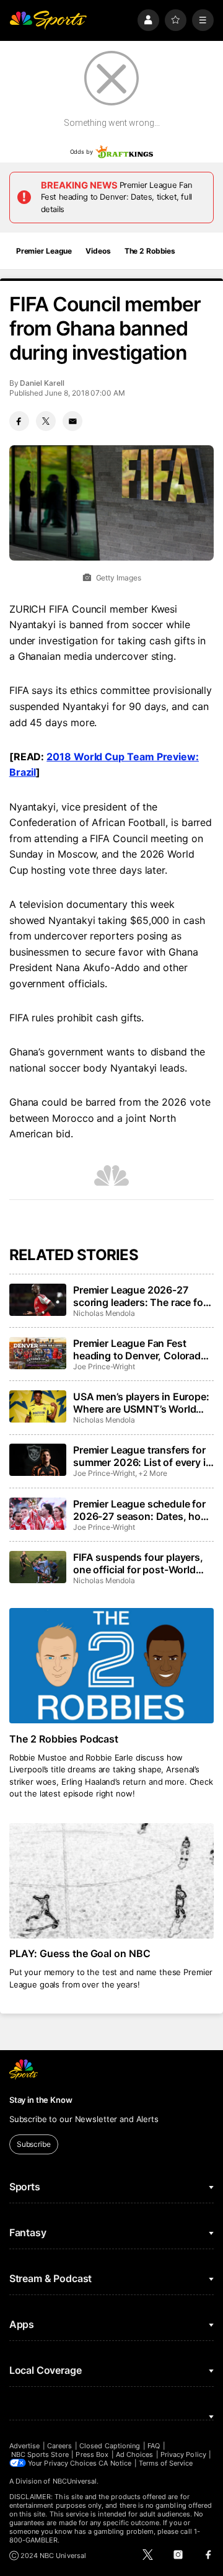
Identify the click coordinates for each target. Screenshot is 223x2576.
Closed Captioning (110, 2446)
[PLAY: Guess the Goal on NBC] (111, 1881)
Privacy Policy (183, 2454)
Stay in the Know (41, 2100)
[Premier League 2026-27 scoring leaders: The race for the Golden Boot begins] (38, 1300)
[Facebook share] (19, 421)
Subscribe (34, 2144)
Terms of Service (166, 2463)
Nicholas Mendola (104, 1313)
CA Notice (115, 2463)
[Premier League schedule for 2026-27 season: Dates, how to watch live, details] (38, 1514)
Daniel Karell (42, 383)
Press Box (92, 2454)
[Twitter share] (46, 421)
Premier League (44, 251)
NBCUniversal (75, 2481)
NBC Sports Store (40, 2454)
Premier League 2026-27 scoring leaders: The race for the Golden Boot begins (140, 1296)
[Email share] (72, 421)
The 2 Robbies (150, 251)
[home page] (48, 20)
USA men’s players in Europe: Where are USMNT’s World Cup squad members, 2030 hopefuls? (141, 1403)
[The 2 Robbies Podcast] (111, 1666)
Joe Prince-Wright (104, 1366)
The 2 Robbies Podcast (64, 1739)
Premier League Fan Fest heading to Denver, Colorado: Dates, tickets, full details (142, 1349)
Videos (98, 251)
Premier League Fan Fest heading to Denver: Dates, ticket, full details (117, 197)
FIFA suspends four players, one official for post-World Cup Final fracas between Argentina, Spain (138, 1563)
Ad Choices (135, 2454)
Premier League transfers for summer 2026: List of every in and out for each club (142, 1456)
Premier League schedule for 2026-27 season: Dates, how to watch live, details (141, 1510)
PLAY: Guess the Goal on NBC (80, 1953)
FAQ (154, 2446)
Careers (59, 2446)
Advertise (25, 2446)
